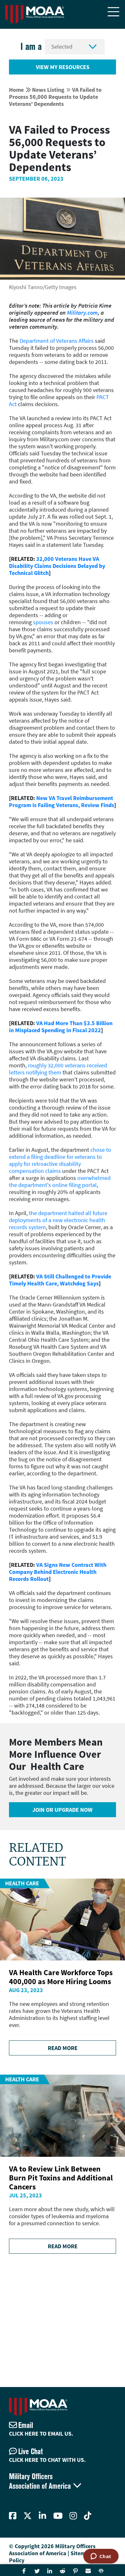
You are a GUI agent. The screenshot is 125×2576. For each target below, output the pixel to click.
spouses (43, 622)
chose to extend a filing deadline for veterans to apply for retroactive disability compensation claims (60, 1160)
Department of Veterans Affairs (57, 341)
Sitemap (81, 2553)
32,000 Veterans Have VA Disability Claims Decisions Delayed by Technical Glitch (57, 566)
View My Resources (63, 67)
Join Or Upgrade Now (63, 1810)
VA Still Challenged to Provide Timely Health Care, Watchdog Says (60, 1280)
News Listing (48, 90)
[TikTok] (88, 2516)
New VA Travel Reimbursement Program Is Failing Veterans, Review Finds (62, 801)
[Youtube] (58, 2516)
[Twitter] (28, 2516)
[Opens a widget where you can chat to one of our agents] (101, 2557)
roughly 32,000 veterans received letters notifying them (58, 1069)
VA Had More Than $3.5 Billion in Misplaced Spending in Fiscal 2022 (61, 1027)
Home (16, 90)
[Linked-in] (42, 2516)
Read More (63, 2048)
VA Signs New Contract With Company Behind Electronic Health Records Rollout (58, 1572)
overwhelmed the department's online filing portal (60, 1181)
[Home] (35, 14)
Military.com (82, 313)
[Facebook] (13, 2516)
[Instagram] (73, 2516)
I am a (31, 47)
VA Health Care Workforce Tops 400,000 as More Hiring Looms (61, 1977)
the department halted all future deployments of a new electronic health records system (58, 1220)
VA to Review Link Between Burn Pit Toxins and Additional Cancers (61, 2178)
